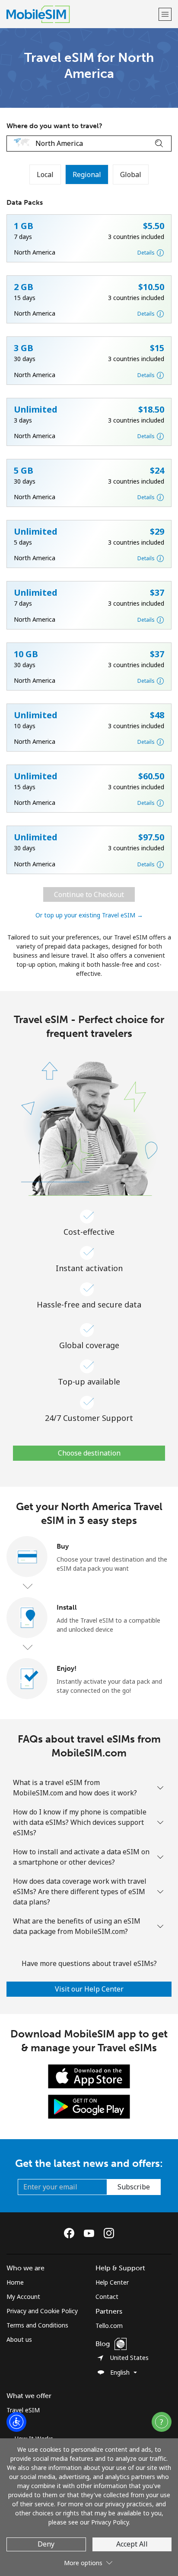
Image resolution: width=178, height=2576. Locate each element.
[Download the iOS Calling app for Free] (89, 2076)
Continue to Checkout (89, 894)
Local (45, 174)
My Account (23, 2297)
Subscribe (134, 2187)
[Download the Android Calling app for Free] (89, 2106)
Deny (46, 2544)
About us (19, 2339)
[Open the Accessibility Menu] (16, 2422)
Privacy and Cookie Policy (42, 2311)
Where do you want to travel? (54, 126)
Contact (107, 2297)
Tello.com (109, 2326)
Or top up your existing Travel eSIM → (89, 915)
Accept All (132, 2544)
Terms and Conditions (37, 2325)
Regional (87, 174)
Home (15, 2282)
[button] (165, 14)
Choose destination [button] (89, 1453)
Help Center (112, 2282)
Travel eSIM (23, 2410)
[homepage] (81, 14)
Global (131, 174)
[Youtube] (91, 2233)
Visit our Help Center (89, 1989)
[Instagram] (109, 2233)
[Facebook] (71, 2233)
